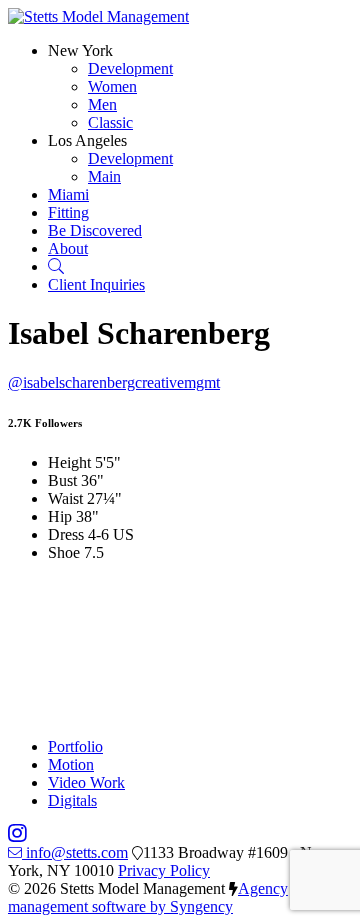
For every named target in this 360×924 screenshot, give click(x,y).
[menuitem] (130, 68)
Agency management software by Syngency (148, 897)
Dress (66, 534)
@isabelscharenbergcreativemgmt (114, 382)
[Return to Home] (98, 16)
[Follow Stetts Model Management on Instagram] (17, 834)
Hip (60, 516)
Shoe (64, 552)
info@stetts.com (77, 852)
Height (69, 462)
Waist (65, 498)
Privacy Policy (164, 870)
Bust (62, 480)
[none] (80, 50)
